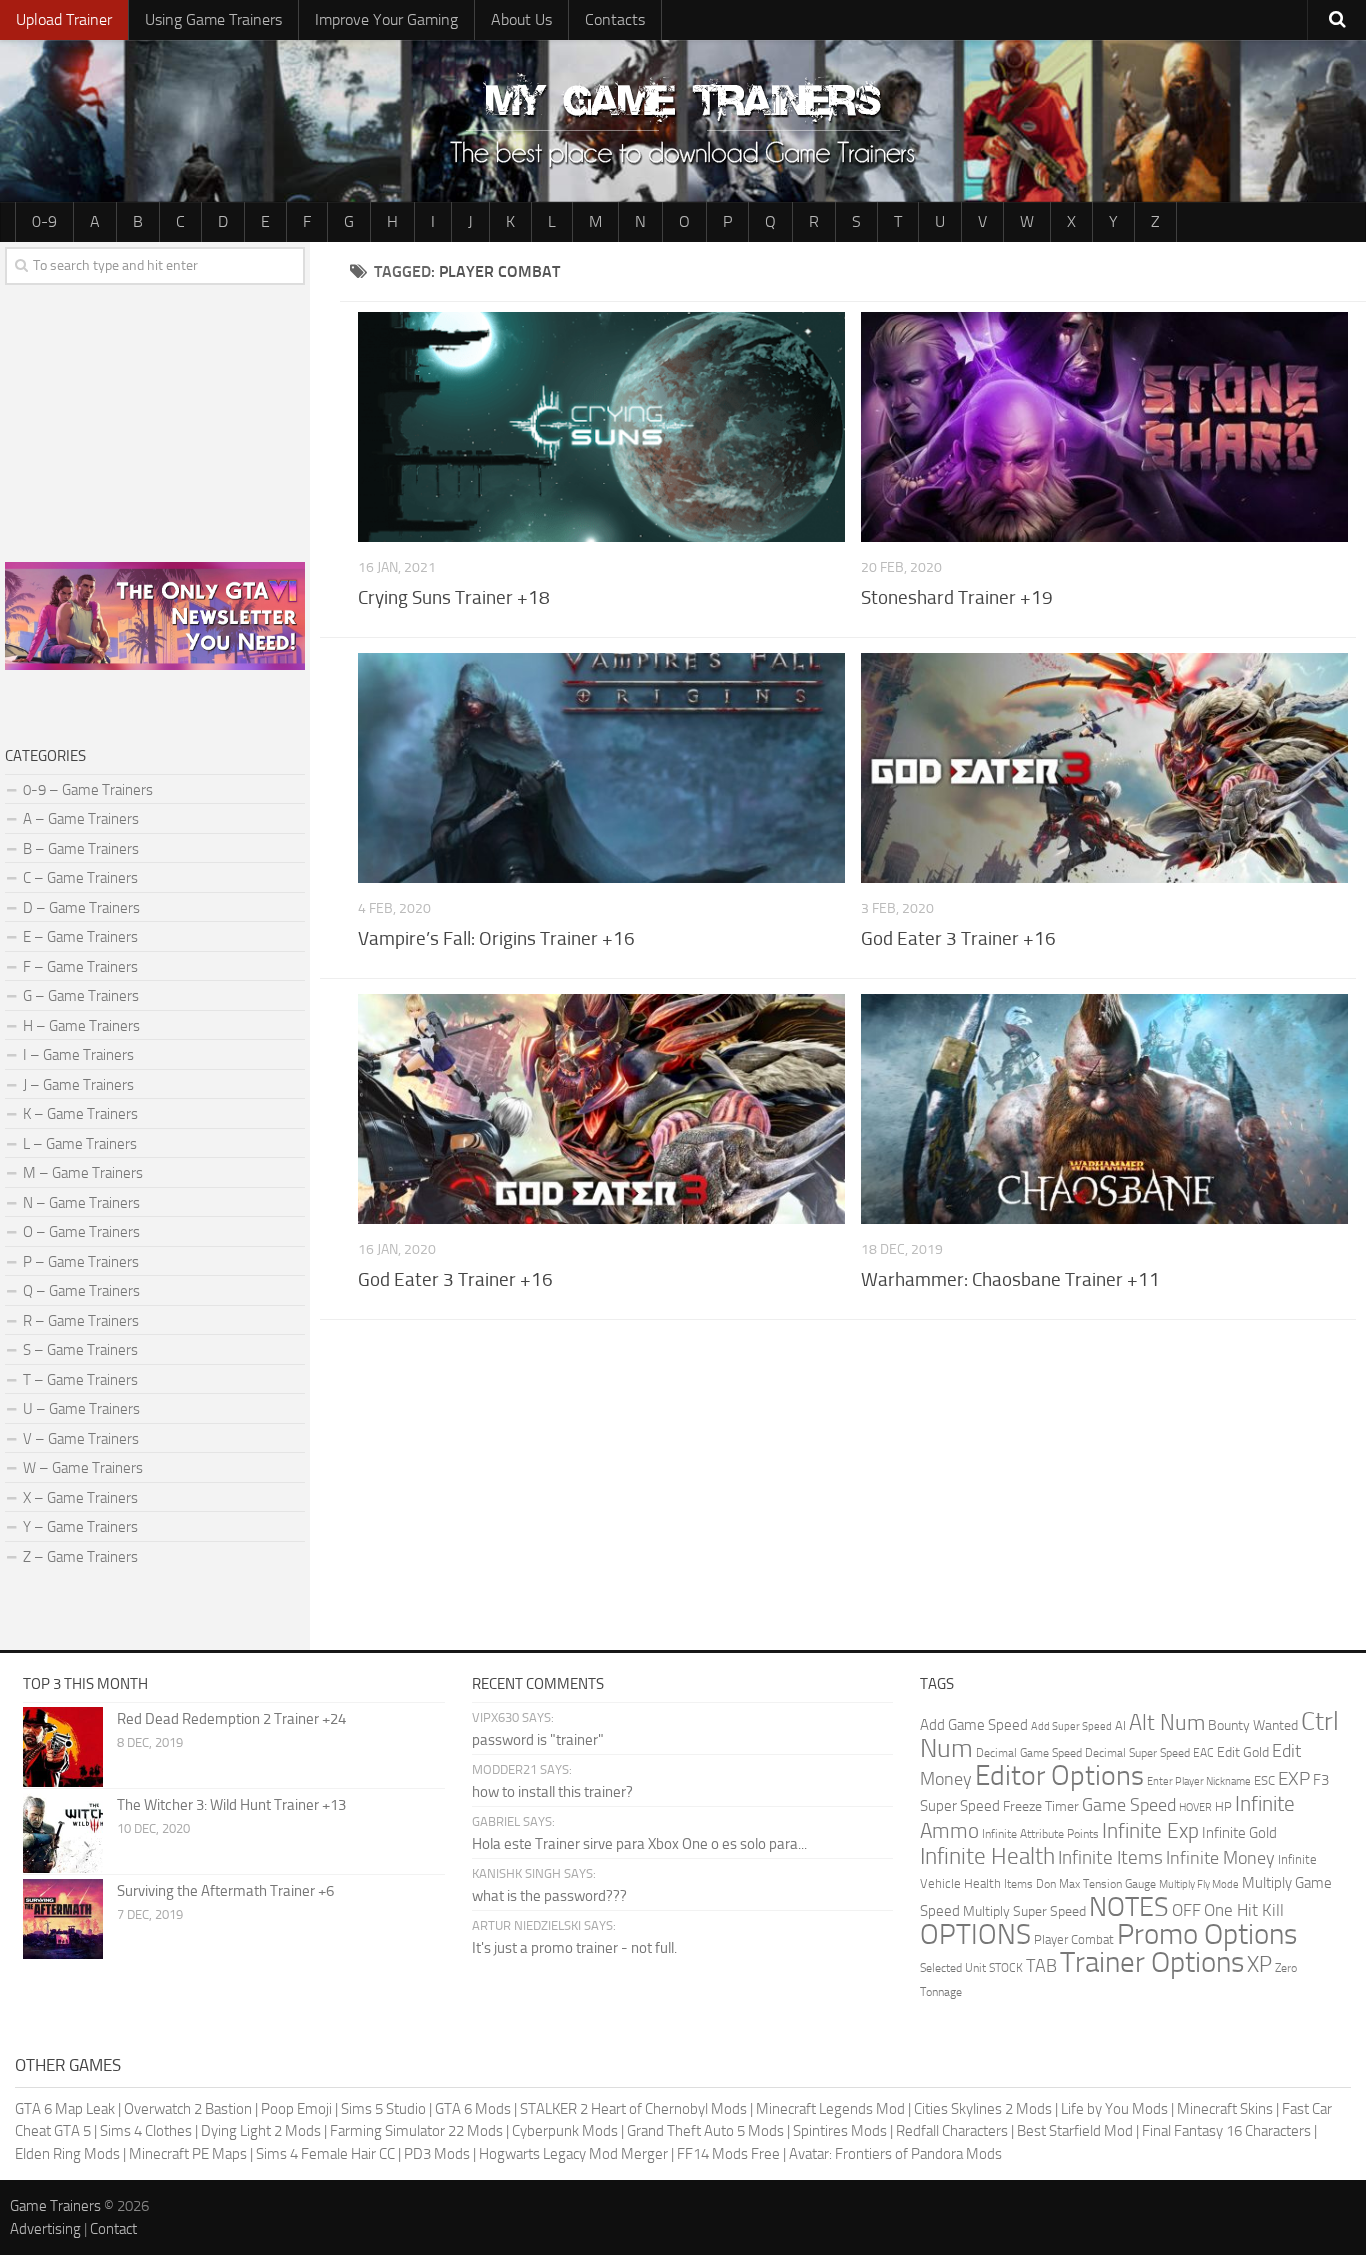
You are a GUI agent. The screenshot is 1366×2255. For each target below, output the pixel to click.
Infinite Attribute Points (1040, 1834)
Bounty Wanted (1253, 1725)
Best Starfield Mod (1075, 2131)
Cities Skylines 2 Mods (983, 2109)
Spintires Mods (840, 2131)
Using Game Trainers (213, 19)
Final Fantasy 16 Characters (1226, 2131)
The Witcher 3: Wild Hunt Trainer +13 (231, 1805)
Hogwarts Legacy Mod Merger (573, 2154)
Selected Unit (953, 1968)
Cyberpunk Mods (565, 2131)
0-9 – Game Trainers (88, 790)
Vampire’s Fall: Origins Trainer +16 (496, 938)
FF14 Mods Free (728, 2154)
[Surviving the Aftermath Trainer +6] (63, 1919)
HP (1223, 1806)
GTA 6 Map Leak (65, 2109)
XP (1259, 1965)
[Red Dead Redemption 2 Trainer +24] (63, 1747)
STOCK (1006, 1968)
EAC (1203, 1753)
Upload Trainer (64, 19)
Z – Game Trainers (80, 1557)
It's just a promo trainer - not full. (574, 1948)
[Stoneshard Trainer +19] (1105, 427)
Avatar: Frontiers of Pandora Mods (895, 2154)
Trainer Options (1152, 1962)
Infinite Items (1110, 1857)
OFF (1186, 1910)
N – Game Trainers (81, 1203)
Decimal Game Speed (1029, 1753)
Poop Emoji (296, 2109)
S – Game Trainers (80, 1350)
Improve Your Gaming (386, 19)
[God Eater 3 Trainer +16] (1105, 768)
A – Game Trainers (81, 819)
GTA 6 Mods (473, 2109)
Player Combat (1074, 1939)
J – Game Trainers (78, 1085)
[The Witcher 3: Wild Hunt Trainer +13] (63, 1833)
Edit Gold (1243, 1752)
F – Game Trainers (80, 967)
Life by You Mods (1114, 2109)
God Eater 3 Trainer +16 (958, 938)
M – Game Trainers (83, 1173)
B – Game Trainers (81, 849)
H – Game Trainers (81, 1026)
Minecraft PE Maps (188, 2154)
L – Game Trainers (80, 1144)
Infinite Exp (1150, 1831)
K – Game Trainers (80, 1114)
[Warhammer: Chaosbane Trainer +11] (1105, 1109)
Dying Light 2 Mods (261, 2131)
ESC (1264, 1780)
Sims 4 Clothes (146, 2131)
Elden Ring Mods (67, 2154)
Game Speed (1129, 1805)
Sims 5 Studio (383, 2109)
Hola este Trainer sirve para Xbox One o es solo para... (639, 1844)
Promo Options (1207, 1934)
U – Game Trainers (81, 1409)
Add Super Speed (1071, 1726)
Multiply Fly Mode (1199, 1884)
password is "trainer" (538, 1740)
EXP (1294, 1778)
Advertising (45, 2229)
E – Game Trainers (80, 937)
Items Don (1030, 1884)
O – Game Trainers (81, 1232)
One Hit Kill (1244, 1910)
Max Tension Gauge (1107, 1884)
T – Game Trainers (80, 1380)
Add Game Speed (974, 1725)
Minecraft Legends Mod (830, 2109)
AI (1120, 1725)
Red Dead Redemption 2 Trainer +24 (231, 1719)
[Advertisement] (853, 1475)
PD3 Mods (437, 2154)
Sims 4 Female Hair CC (325, 2154)
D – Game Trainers (81, 908)
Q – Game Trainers (81, 1291)
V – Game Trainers (81, 1439)
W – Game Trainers (83, 1468)
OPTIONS (975, 1934)
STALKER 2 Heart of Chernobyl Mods (633, 2109)
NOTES (1129, 1907)
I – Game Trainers (78, 1055)
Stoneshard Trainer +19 (957, 597)
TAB (1041, 1966)
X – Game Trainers (80, 1498)
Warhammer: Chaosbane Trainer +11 (1010, 1279)
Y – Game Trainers (80, 1527)
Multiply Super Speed (1024, 1911)
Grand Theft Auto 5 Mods (705, 2131)
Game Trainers (55, 2206)
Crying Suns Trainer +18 (454, 597)
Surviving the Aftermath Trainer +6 (225, 1891)
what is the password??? (549, 1896)
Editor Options (1059, 1775)
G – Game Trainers (81, 996)
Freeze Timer (1041, 1806)
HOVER (1195, 1807)
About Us (521, 19)
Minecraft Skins (1225, 2109)
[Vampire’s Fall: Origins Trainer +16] (602, 768)
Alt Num (1167, 1722)
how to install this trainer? (552, 1792)
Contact (113, 2229)
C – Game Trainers (80, 878)
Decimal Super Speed (1137, 1753)
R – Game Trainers (81, 1321)
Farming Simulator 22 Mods (416, 2131)
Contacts (615, 19)
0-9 (44, 221)
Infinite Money (1220, 1858)
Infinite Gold (1239, 1833)
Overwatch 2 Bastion (188, 2109)
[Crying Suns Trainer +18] (602, 427)
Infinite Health (987, 1856)
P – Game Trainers (81, 1262)
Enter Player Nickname (1199, 1781)
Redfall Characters (952, 2131)
